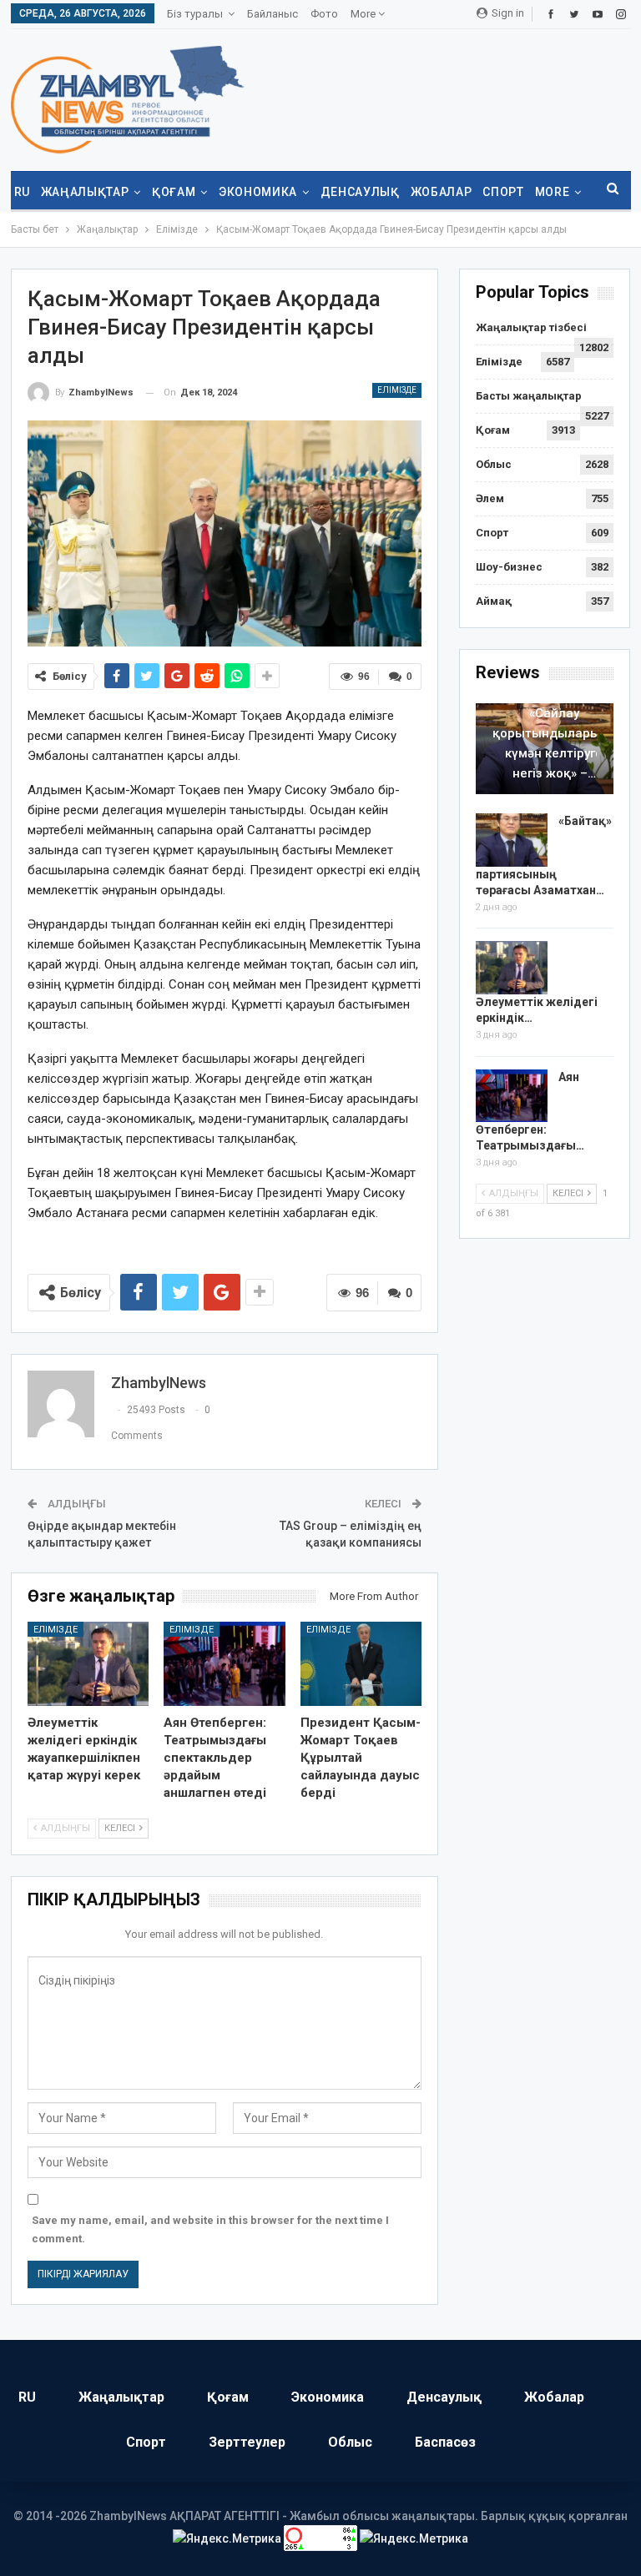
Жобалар (442, 192)
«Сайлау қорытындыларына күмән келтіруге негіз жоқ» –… (554, 743)
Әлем (490, 498)
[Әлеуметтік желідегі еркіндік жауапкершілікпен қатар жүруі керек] (88, 1664)
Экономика (258, 192)
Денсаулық (360, 192)
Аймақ (494, 601)
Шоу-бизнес (509, 567)
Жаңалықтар (85, 192)
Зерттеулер (247, 2442)
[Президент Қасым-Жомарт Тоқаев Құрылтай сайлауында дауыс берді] (361, 1664)
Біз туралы (195, 14)
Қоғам (174, 192)
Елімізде (397, 390)
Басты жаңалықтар (529, 396)
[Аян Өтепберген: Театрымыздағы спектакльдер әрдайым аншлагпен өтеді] (225, 1664)
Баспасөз (445, 2442)
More (364, 14)
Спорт (503, 192)
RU (22, 192)
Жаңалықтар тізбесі (531, 327)
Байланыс (273, 14)
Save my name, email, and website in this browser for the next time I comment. (210, 2229)
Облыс (494, 464)
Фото (324, 14)
